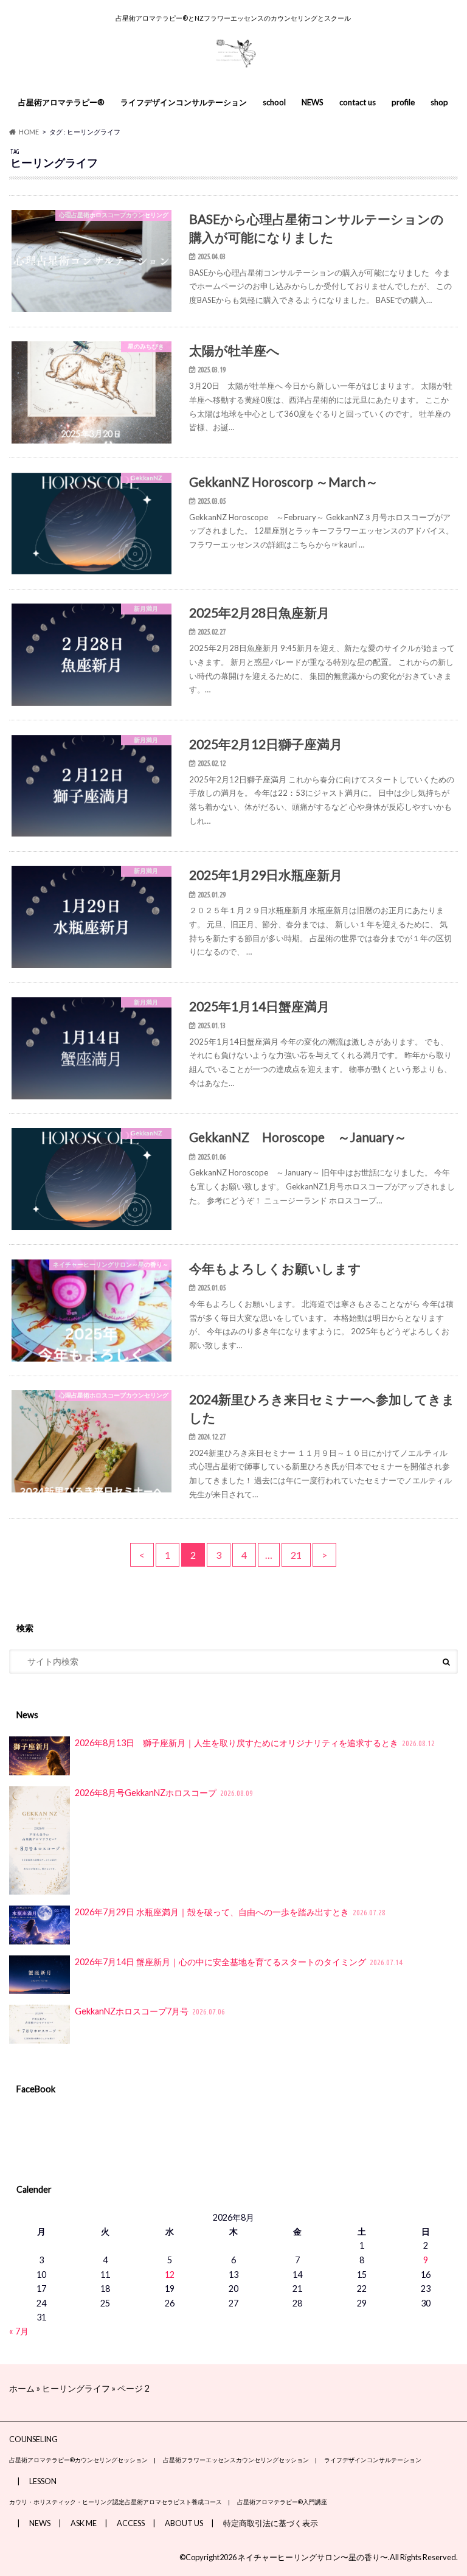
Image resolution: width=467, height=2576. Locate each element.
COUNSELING (33, 2439)
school (274, 102)
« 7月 (19, 2331)
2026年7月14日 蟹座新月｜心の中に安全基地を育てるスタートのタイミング (239, 1962)
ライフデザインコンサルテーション (184, 102)
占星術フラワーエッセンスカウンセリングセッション (236, 2460)
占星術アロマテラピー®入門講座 (282, 2502)
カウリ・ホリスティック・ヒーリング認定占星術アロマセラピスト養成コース (116, 2502)
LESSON (43, 2481)
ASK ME (84, 2523)
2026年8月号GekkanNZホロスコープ (164, 1793)
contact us (358, 102)
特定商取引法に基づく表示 (271, 2523)
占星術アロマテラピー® (61, 102)
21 (296, 1555)
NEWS (313, 102)
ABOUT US (184, 2523)
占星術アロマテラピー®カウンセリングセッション (78, 2460)
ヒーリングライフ (76, 2388)
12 (170, 2275)
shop (439, 102)
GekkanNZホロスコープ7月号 (150, 2011)
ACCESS (131, 2523)
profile (403, 102)
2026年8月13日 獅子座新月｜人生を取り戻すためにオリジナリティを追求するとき (255, 1743)
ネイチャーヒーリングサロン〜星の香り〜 (313, 2557)
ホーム (22, 2388)
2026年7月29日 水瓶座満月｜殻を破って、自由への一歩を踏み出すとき (230, 1912)
